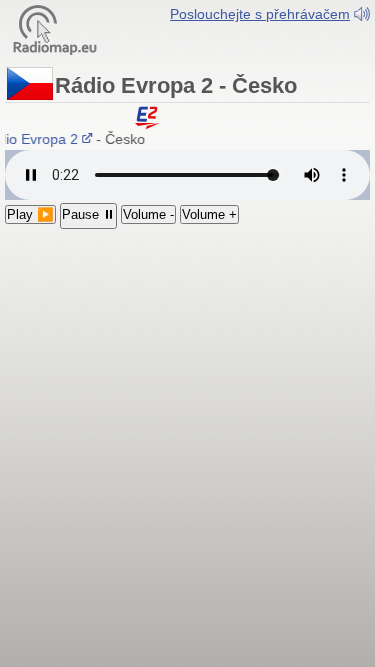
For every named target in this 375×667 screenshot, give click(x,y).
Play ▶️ (30, 214)
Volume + (209, 214)
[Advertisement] (187, 347)
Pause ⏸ (88, 214)
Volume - (148, 214)
